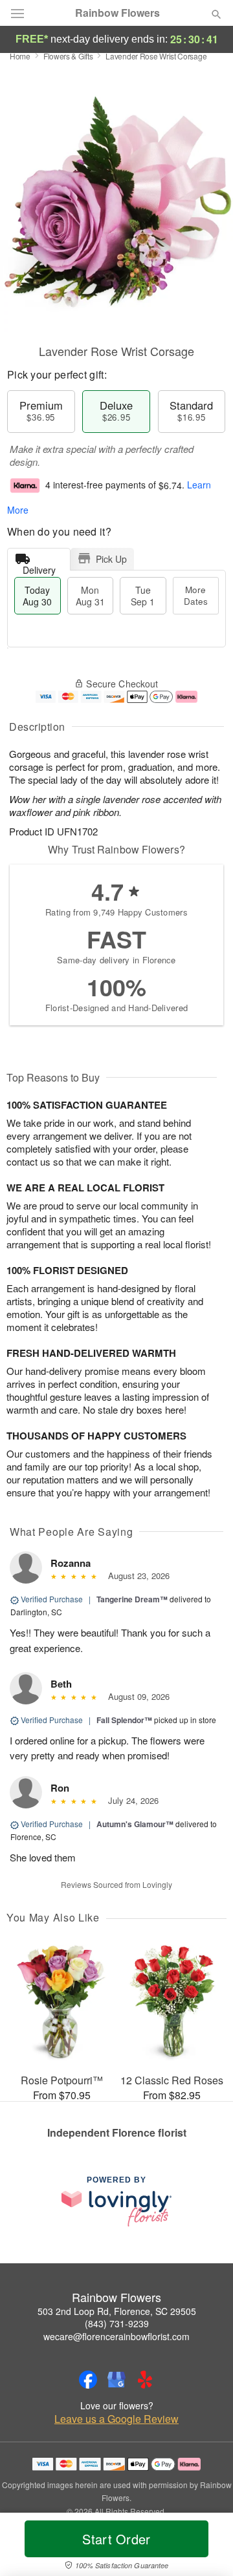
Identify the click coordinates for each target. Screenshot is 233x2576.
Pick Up (111, 559)
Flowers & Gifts (68, 56)
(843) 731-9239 (117, 2323)
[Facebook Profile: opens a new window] (88, 2380)
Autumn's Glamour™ (135, 1824)
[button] (205, 2547)
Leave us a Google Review (116, 2419)
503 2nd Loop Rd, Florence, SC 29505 (117, 2311)
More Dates (196, 595)
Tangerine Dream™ (132, 1599)
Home (20, 56)
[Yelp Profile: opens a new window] (145, 2380)
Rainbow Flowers (117, 13)
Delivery (39, 567)
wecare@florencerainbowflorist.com (116, 2336)
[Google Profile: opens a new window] (116, 2380)
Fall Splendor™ (124, 1720)
